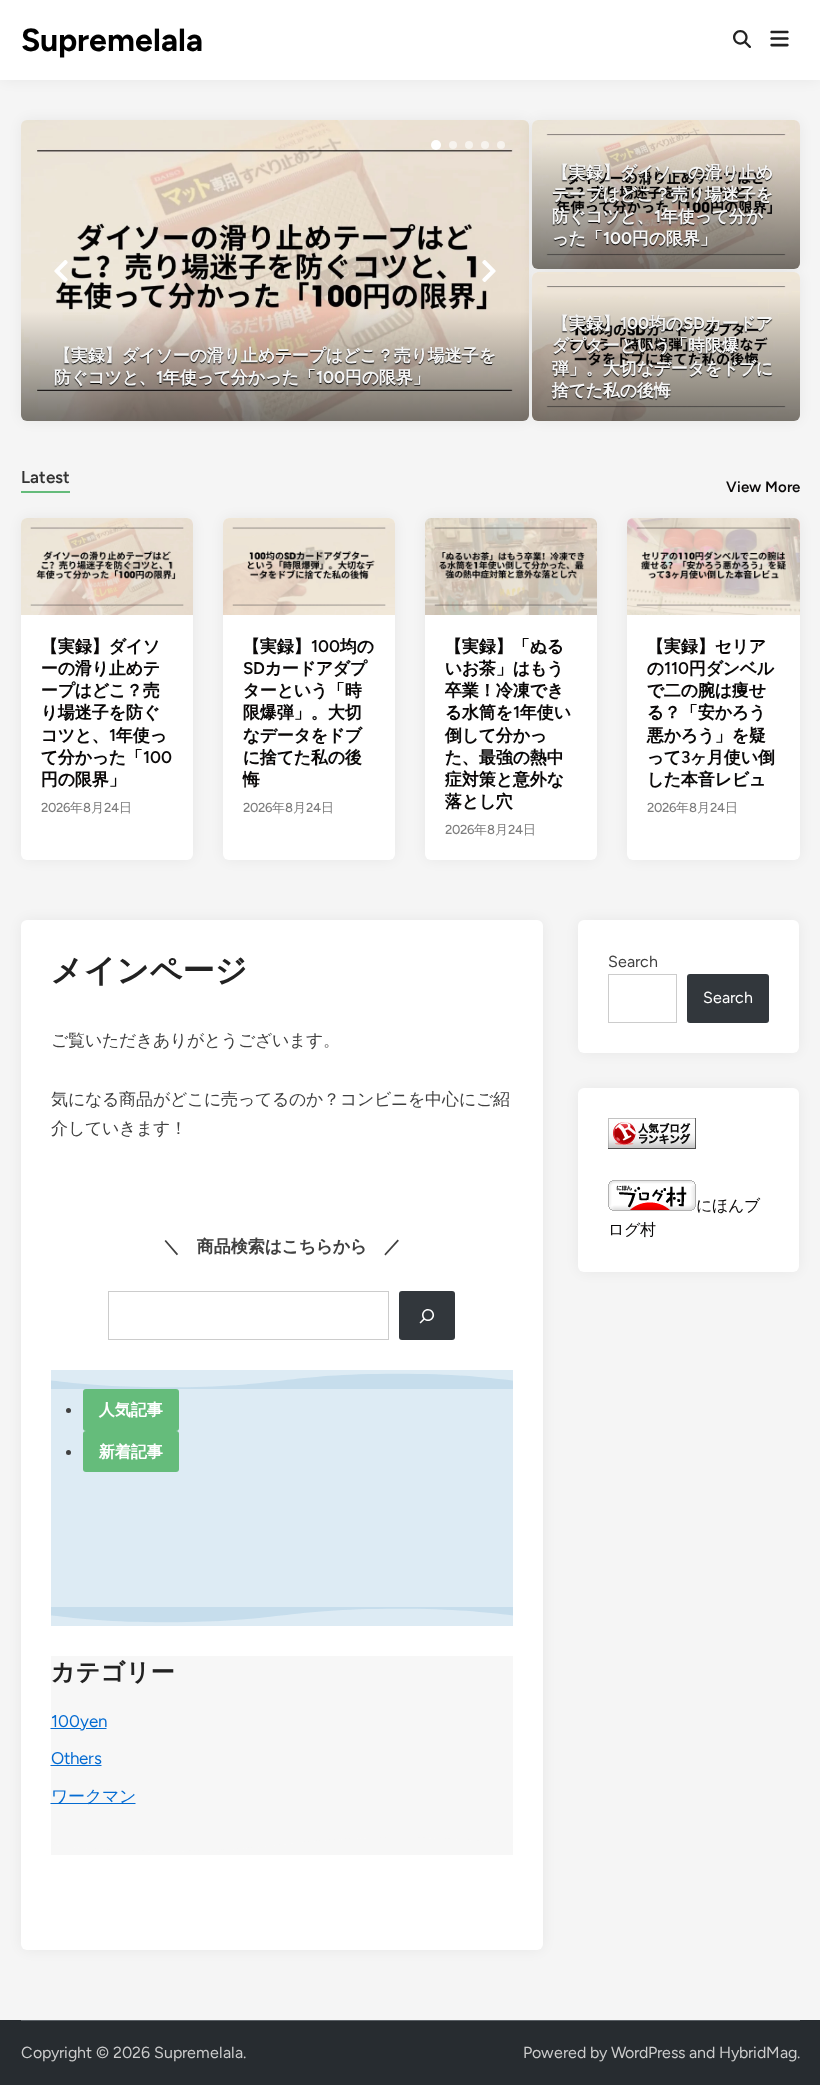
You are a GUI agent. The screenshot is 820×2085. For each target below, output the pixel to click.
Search (633, 961)
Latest (45, 477)
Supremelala (112, 40)
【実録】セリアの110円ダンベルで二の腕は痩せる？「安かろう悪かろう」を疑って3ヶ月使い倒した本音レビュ (711, 712)
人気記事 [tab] (131, 1409)
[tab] (45, 474)
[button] (436, 145)
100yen (79, 1721)
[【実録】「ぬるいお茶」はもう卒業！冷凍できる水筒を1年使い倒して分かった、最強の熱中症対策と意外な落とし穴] (511, 565)
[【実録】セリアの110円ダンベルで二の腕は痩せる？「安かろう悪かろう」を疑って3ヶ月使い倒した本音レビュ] (713, 565)
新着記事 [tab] (131, 1451)
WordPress (648, 2052)
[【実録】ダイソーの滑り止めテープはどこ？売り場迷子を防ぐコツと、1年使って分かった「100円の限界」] (275, 270)
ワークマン (93, 1796)
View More (763, 487)
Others (76, 1758)
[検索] (427, 1316)
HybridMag (758, 2052)
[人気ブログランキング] (652, 1143)
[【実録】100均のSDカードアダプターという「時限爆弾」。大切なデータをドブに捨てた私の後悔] (666, 346)
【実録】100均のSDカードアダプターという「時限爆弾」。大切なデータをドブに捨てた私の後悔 (308, 712)
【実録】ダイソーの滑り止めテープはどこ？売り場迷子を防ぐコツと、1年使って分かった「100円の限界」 (106, 712)
